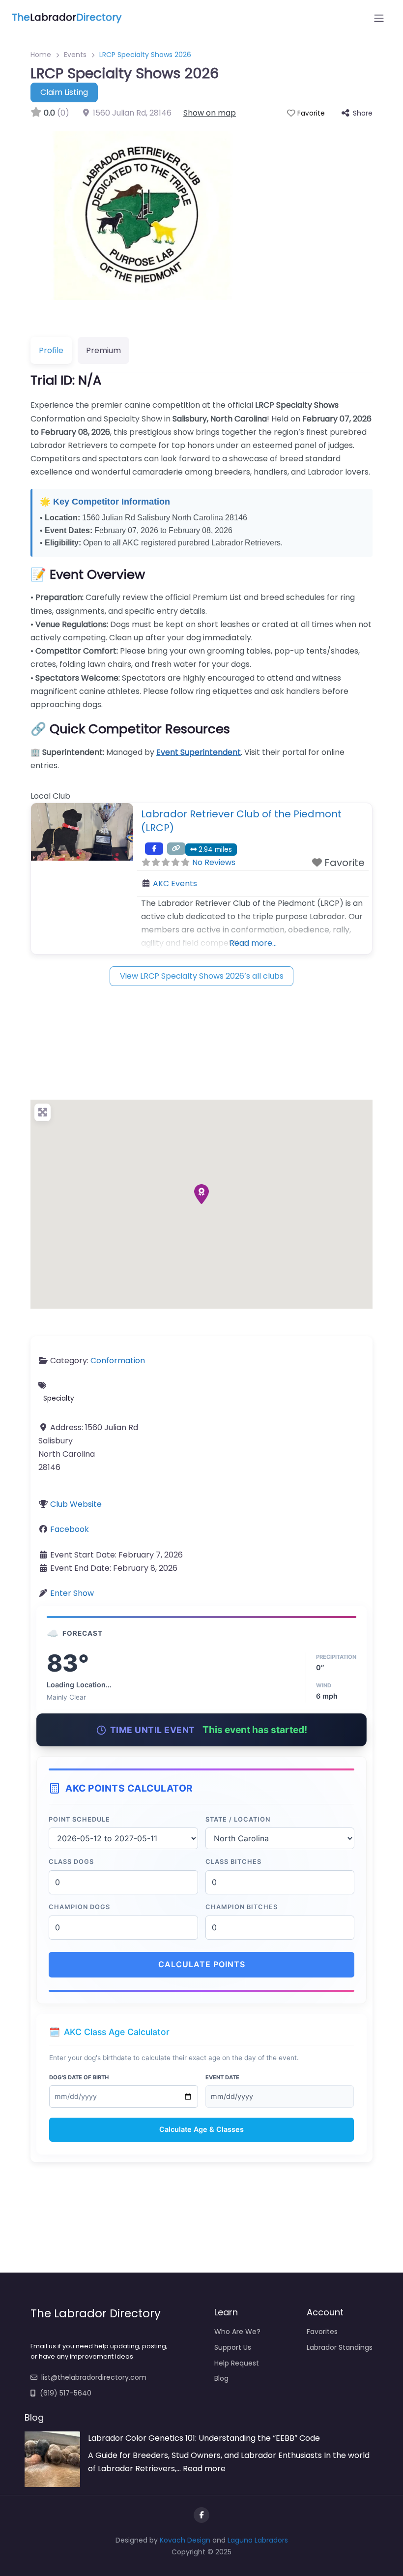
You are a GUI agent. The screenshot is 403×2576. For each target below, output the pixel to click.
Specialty (59, 1398)
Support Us (233, 2347)
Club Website (76, 1504)
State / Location (238, 1819)
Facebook (70, 1529)
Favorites (322, 2332)
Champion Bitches (242, 1907)
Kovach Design (185, 2540)
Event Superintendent (199, 752)
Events (75, 55)
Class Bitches (233, 1862)
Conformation (118, 1361)
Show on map (210, 113)
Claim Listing (64, 92)
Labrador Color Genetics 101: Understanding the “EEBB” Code (204, 2438)
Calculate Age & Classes (201, 2129)
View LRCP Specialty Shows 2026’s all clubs (202, 976)
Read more (204, 2469)
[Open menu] (379, 18)
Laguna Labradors (258, 2540)
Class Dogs (71, 1862)
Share (363, 113)
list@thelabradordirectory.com (94, 2377)
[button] (201, 1194)
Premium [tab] (103, 350)
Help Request (237, 2363)
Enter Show (72, 1593)
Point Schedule (79, 1819)
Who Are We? (237, 2332)
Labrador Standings (340, 2347)
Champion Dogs (79, 1907)
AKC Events (175, 884)
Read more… (253, 943)
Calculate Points (202, 1964)
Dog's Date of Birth (79, 2077)
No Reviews (214, 862)
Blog (221, 2378)
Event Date (222, 2077)
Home (41, 55)
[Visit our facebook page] (201, 2515)
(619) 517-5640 (66, 2393)
